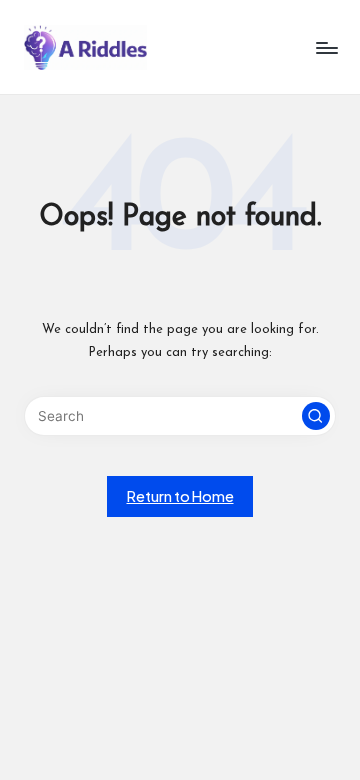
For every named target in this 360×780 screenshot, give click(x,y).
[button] (316, 416)
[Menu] (326, 47)
